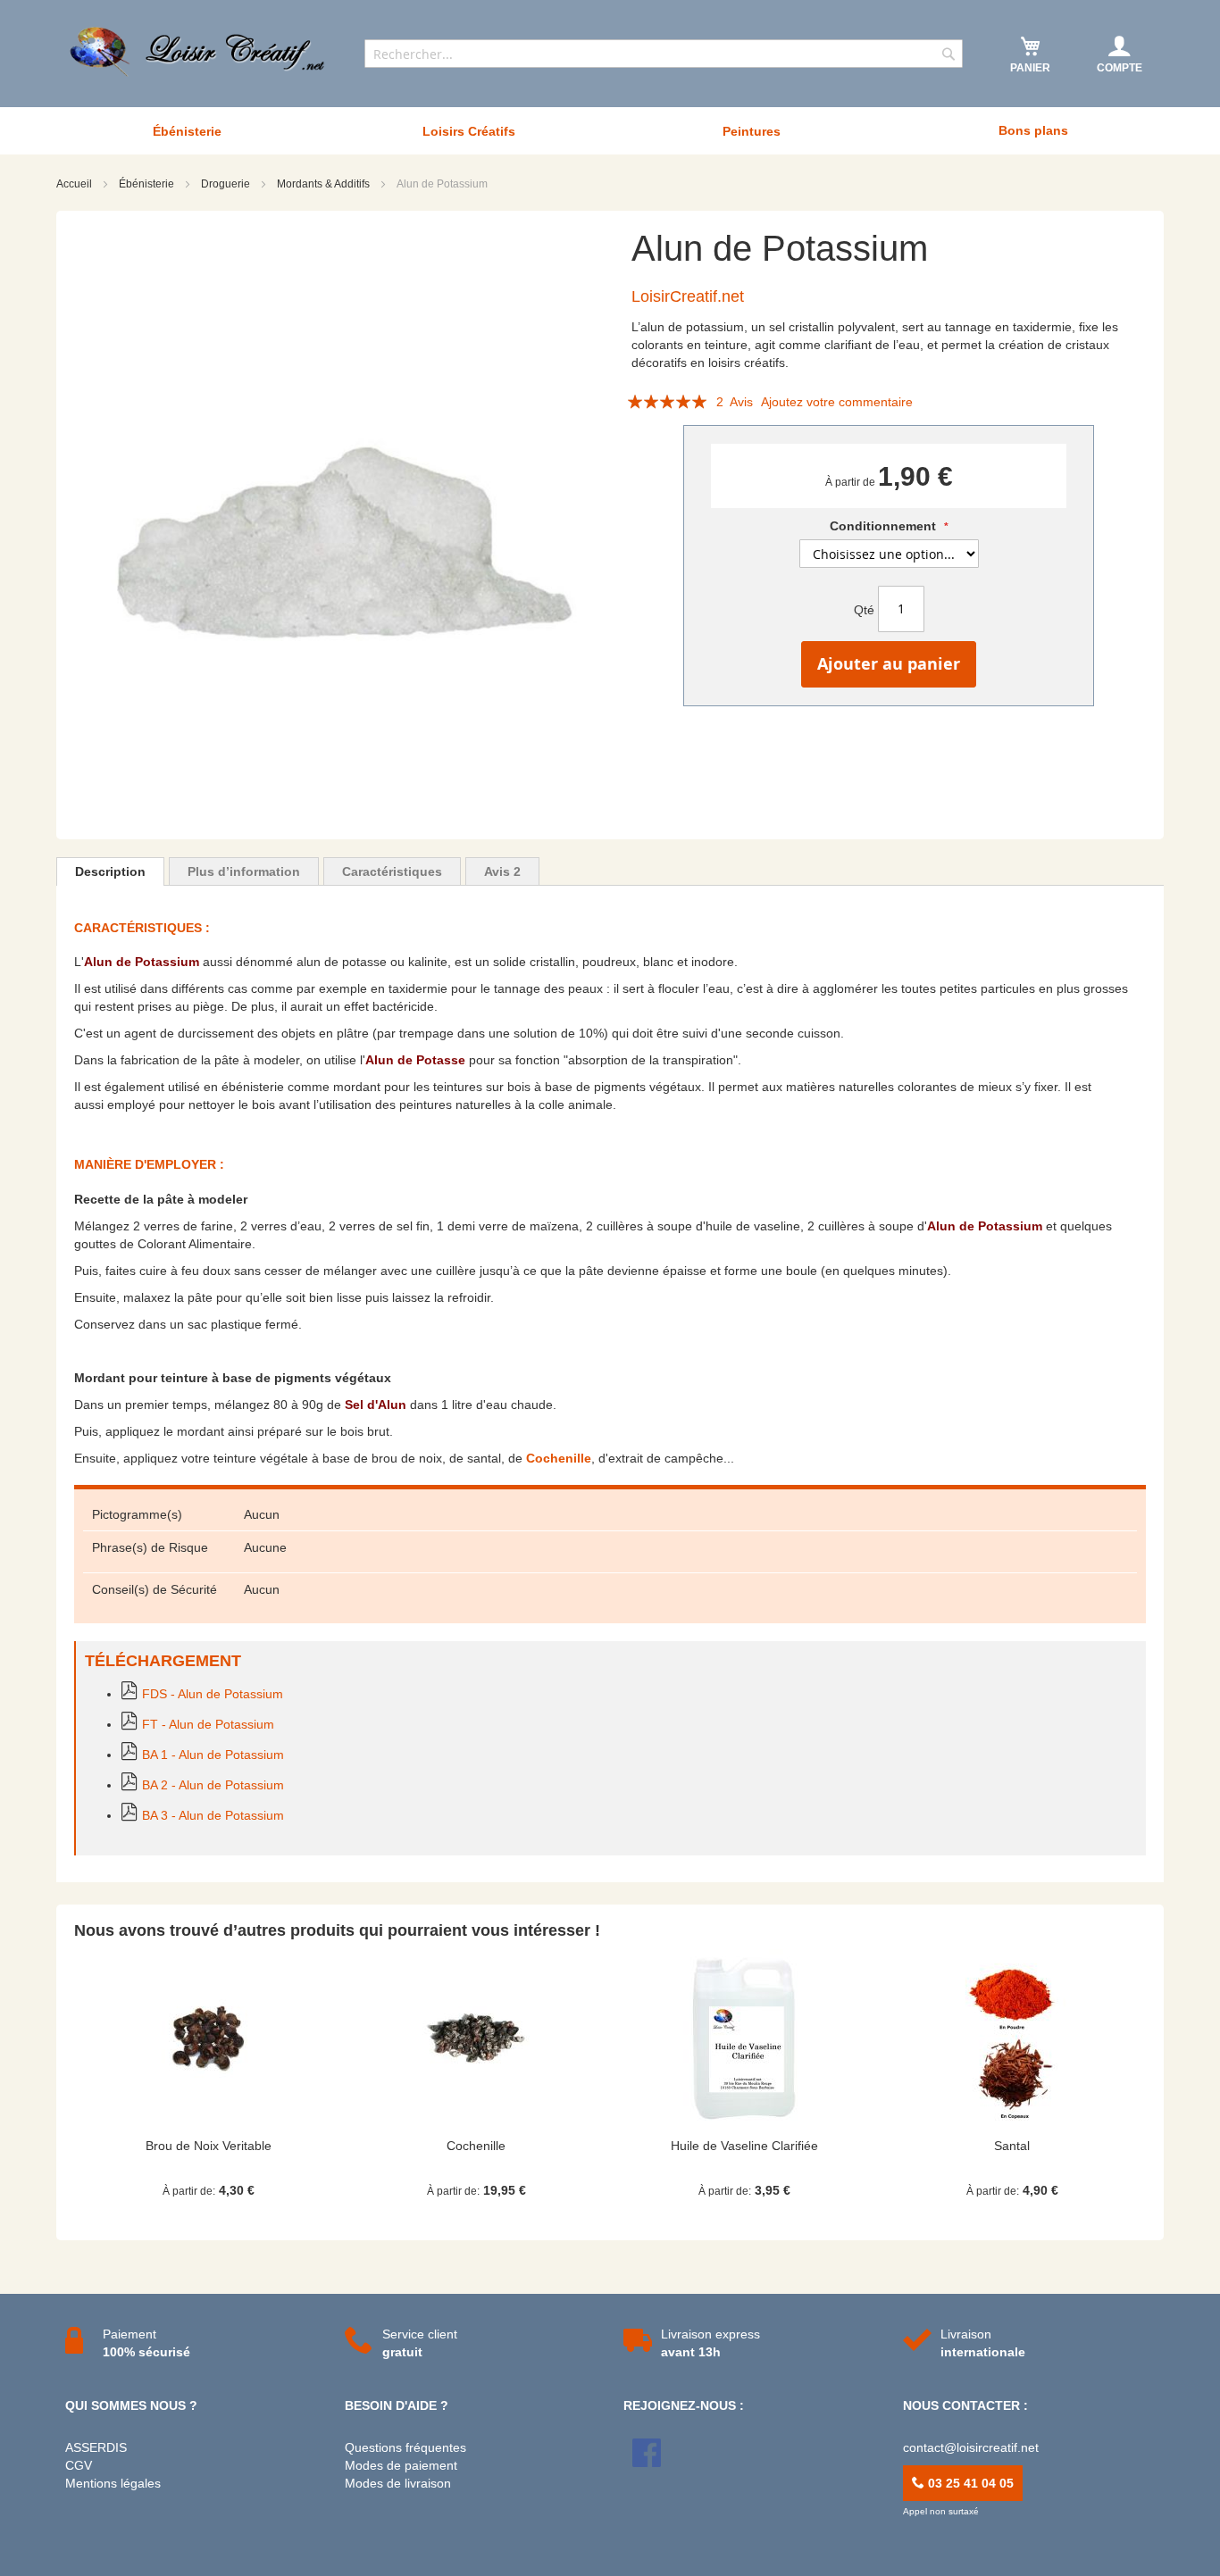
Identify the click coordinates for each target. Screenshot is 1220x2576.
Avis (502, 871)
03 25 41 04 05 (969, 2483)
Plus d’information (244, 871)
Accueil (75, 184)
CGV (79, 2465)
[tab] (110, 871)
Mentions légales (113, 2483)
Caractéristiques (392, 871)
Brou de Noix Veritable (209, 2146)
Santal (1012, 2146)
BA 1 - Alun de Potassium (213, 1755)
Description (110, 871)
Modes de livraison (398, 2483)
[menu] (610, 131)
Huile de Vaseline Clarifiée (744, 2146)
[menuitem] (187, 131)
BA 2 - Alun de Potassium (213, 1785)
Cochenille (559, 1458)
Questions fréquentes (405, 2447)
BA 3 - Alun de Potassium (213, 1815)
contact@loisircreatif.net (971, 2447)
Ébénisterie (148, 184)
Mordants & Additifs (325, 184)
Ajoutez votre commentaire (837, 402)
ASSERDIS (96, 2447)
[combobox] (664, 54)
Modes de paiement (401, 2465)
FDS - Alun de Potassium (213, 1694)
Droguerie (227, 184)
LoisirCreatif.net (688, 296)
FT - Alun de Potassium (208, 1724)
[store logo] (199, 52)
